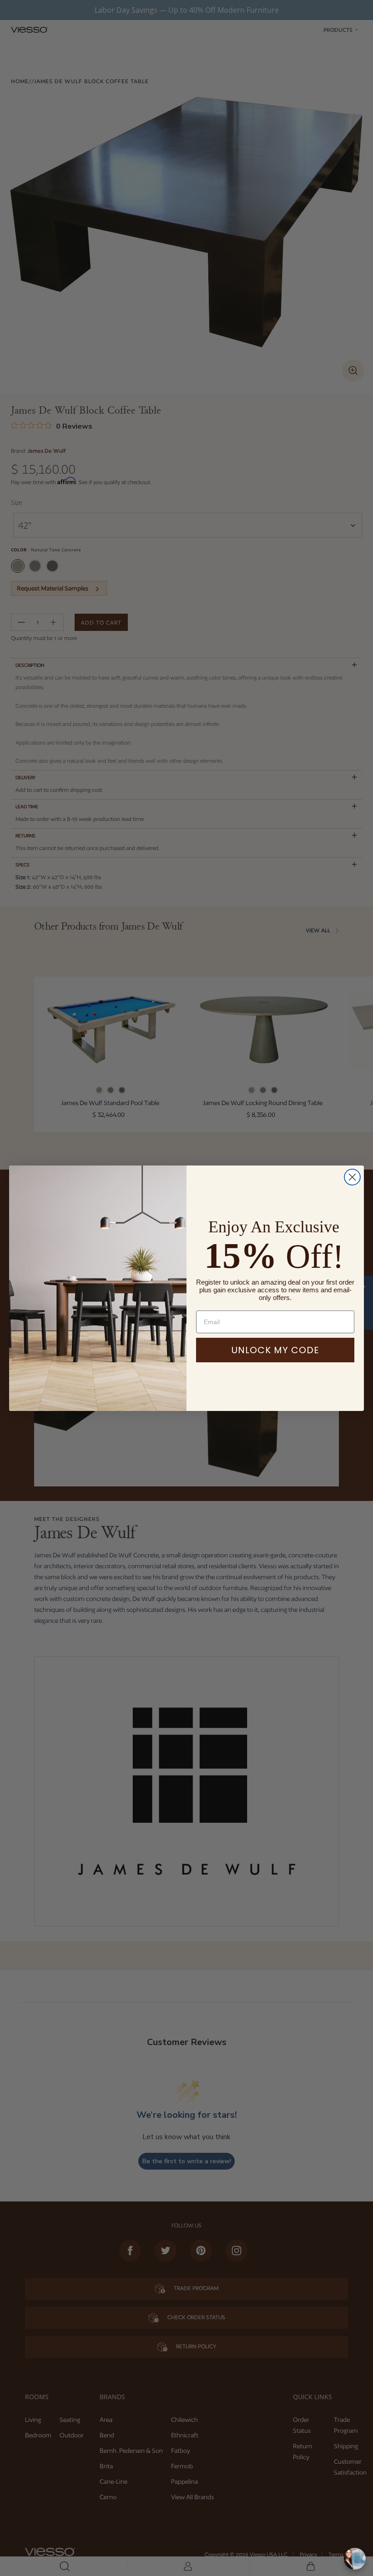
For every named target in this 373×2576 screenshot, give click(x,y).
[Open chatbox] (355, 2559)
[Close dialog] (352, 1177)
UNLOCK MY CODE (275, 1350)
